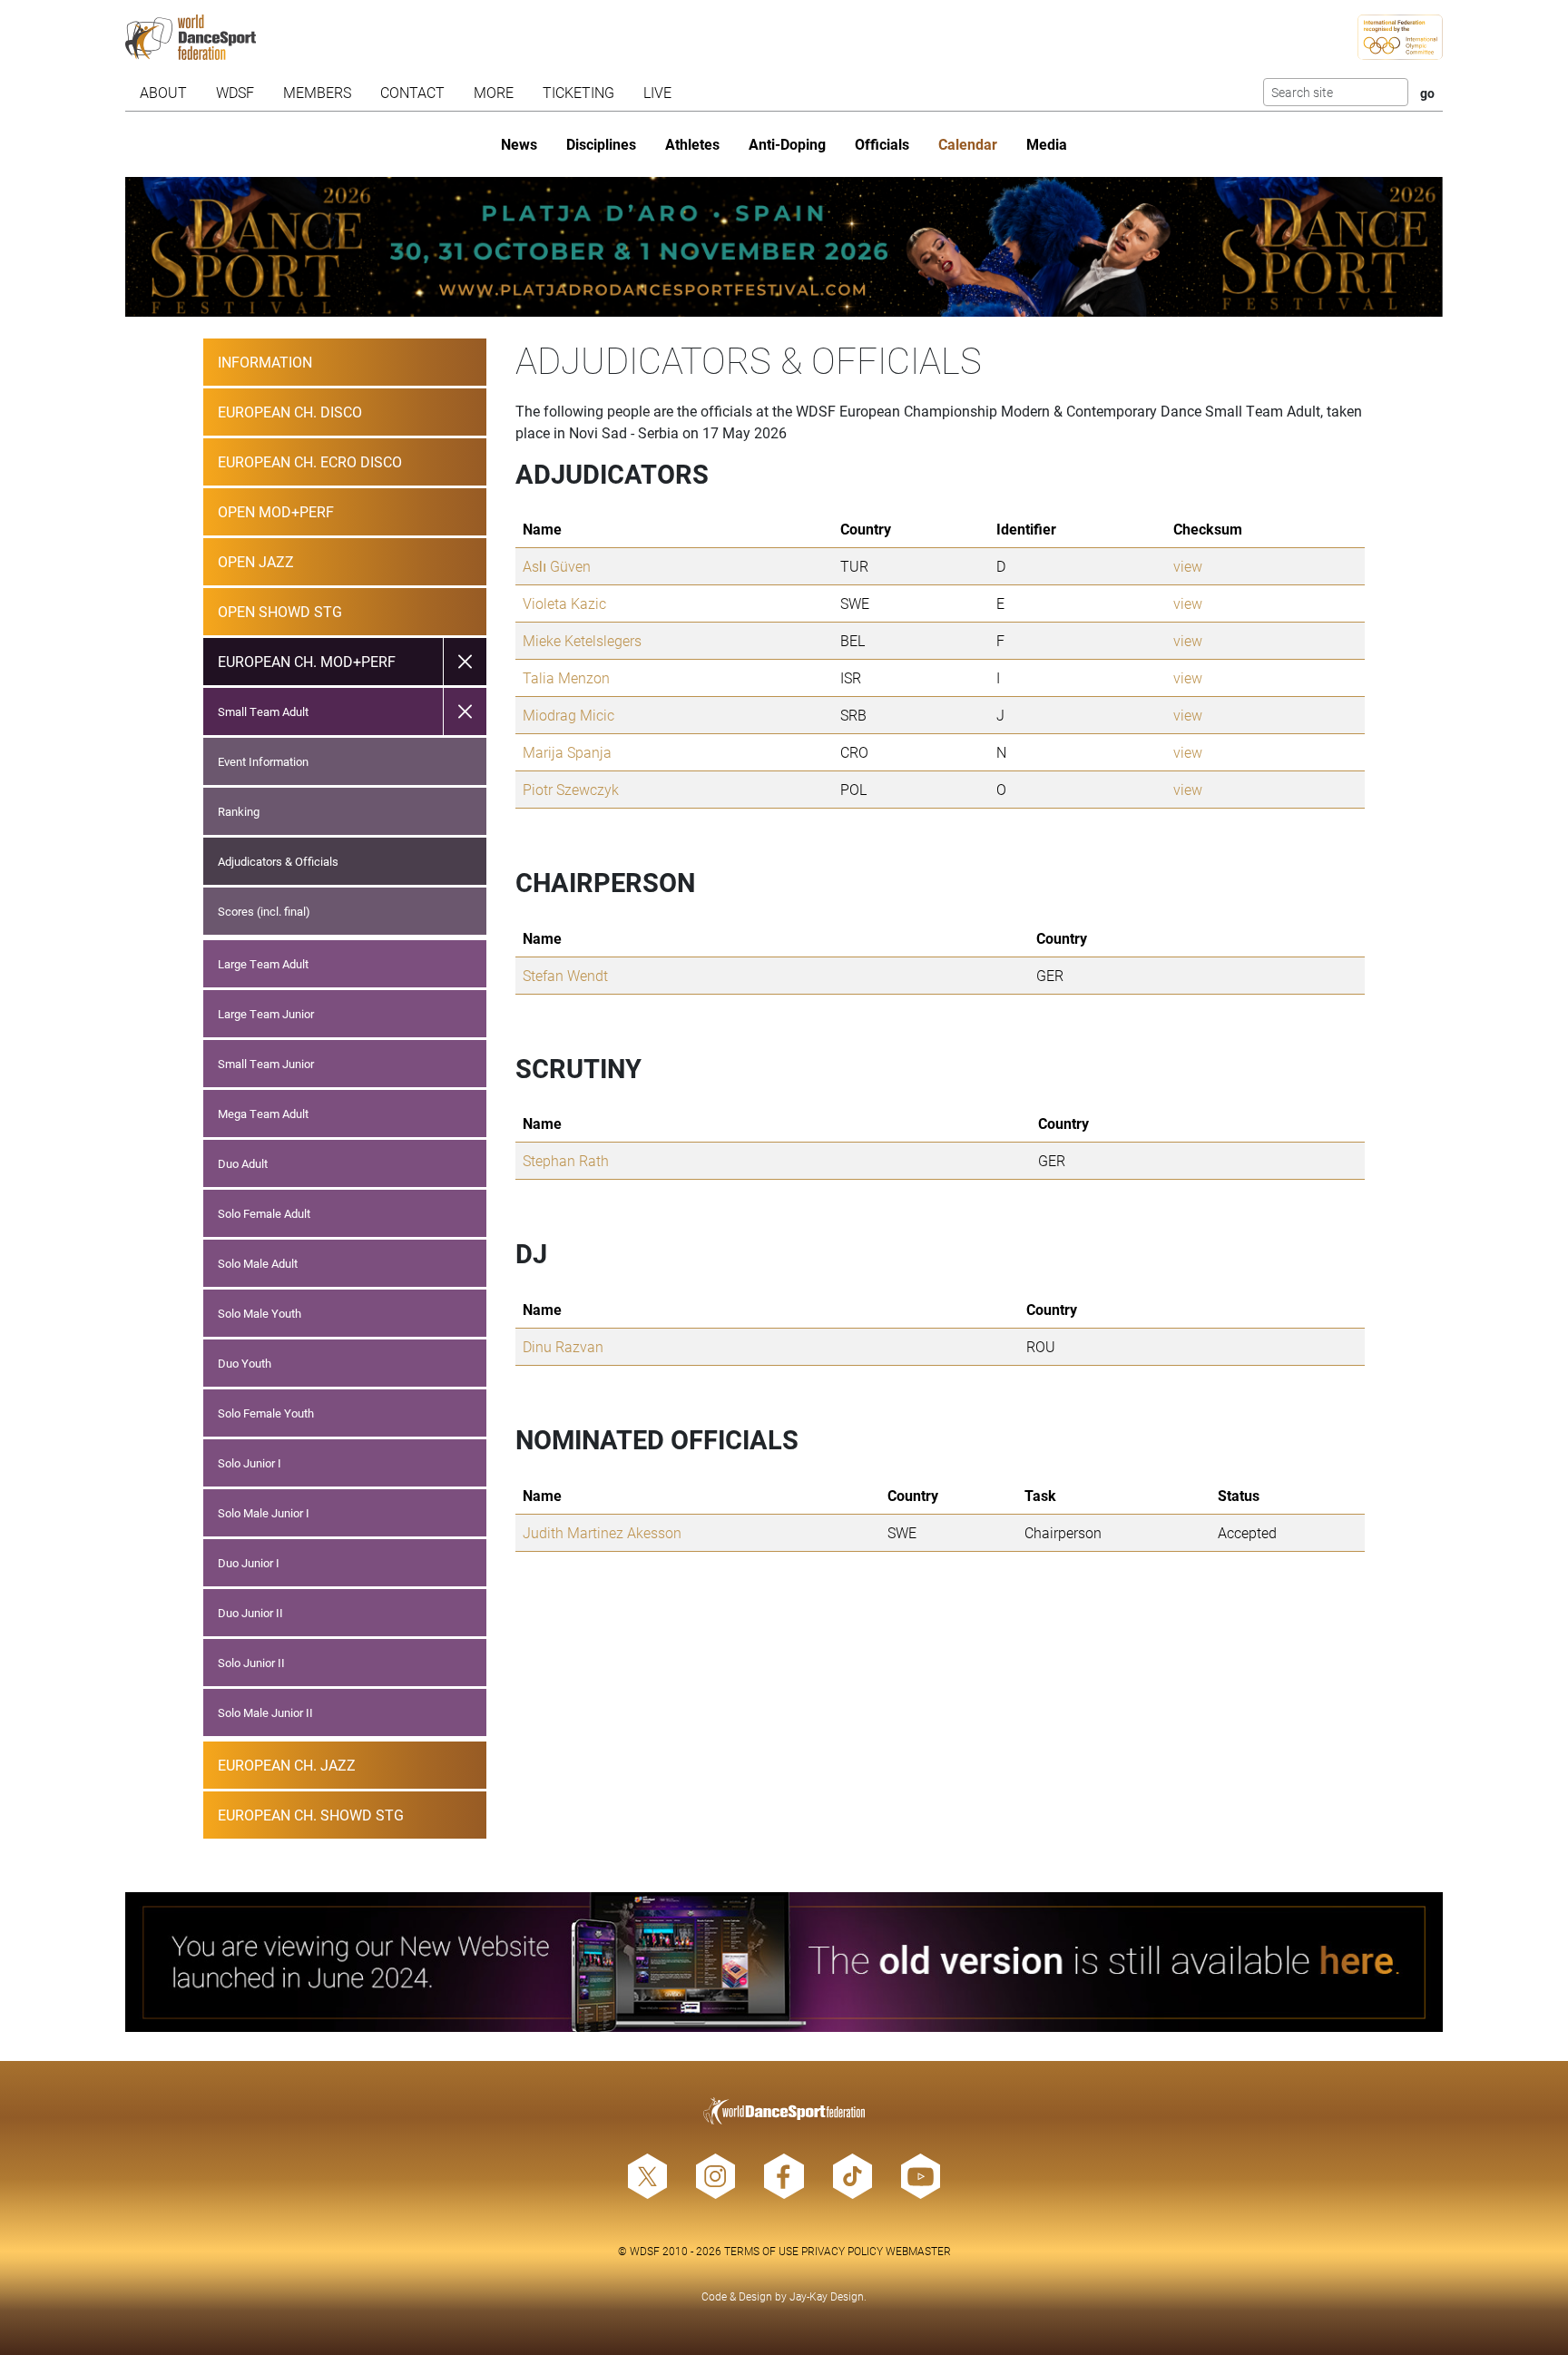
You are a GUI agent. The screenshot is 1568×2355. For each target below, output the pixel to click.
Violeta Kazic (564, 603)
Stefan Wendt (565, 975)
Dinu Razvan (563, 1346)
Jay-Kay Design (827, 2296)
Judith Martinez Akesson (602, 1532)
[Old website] (784, 1962)
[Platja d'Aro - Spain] (784, 247)
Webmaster (918, 2251)
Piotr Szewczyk (571, 789)
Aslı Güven (557, 566)
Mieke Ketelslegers (582, 640)
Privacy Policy (842, 2251)
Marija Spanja (567, 752)
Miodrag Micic (568, 715)
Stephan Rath (566, 1160)
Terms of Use (761, 2251)
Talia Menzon (566, 677)
